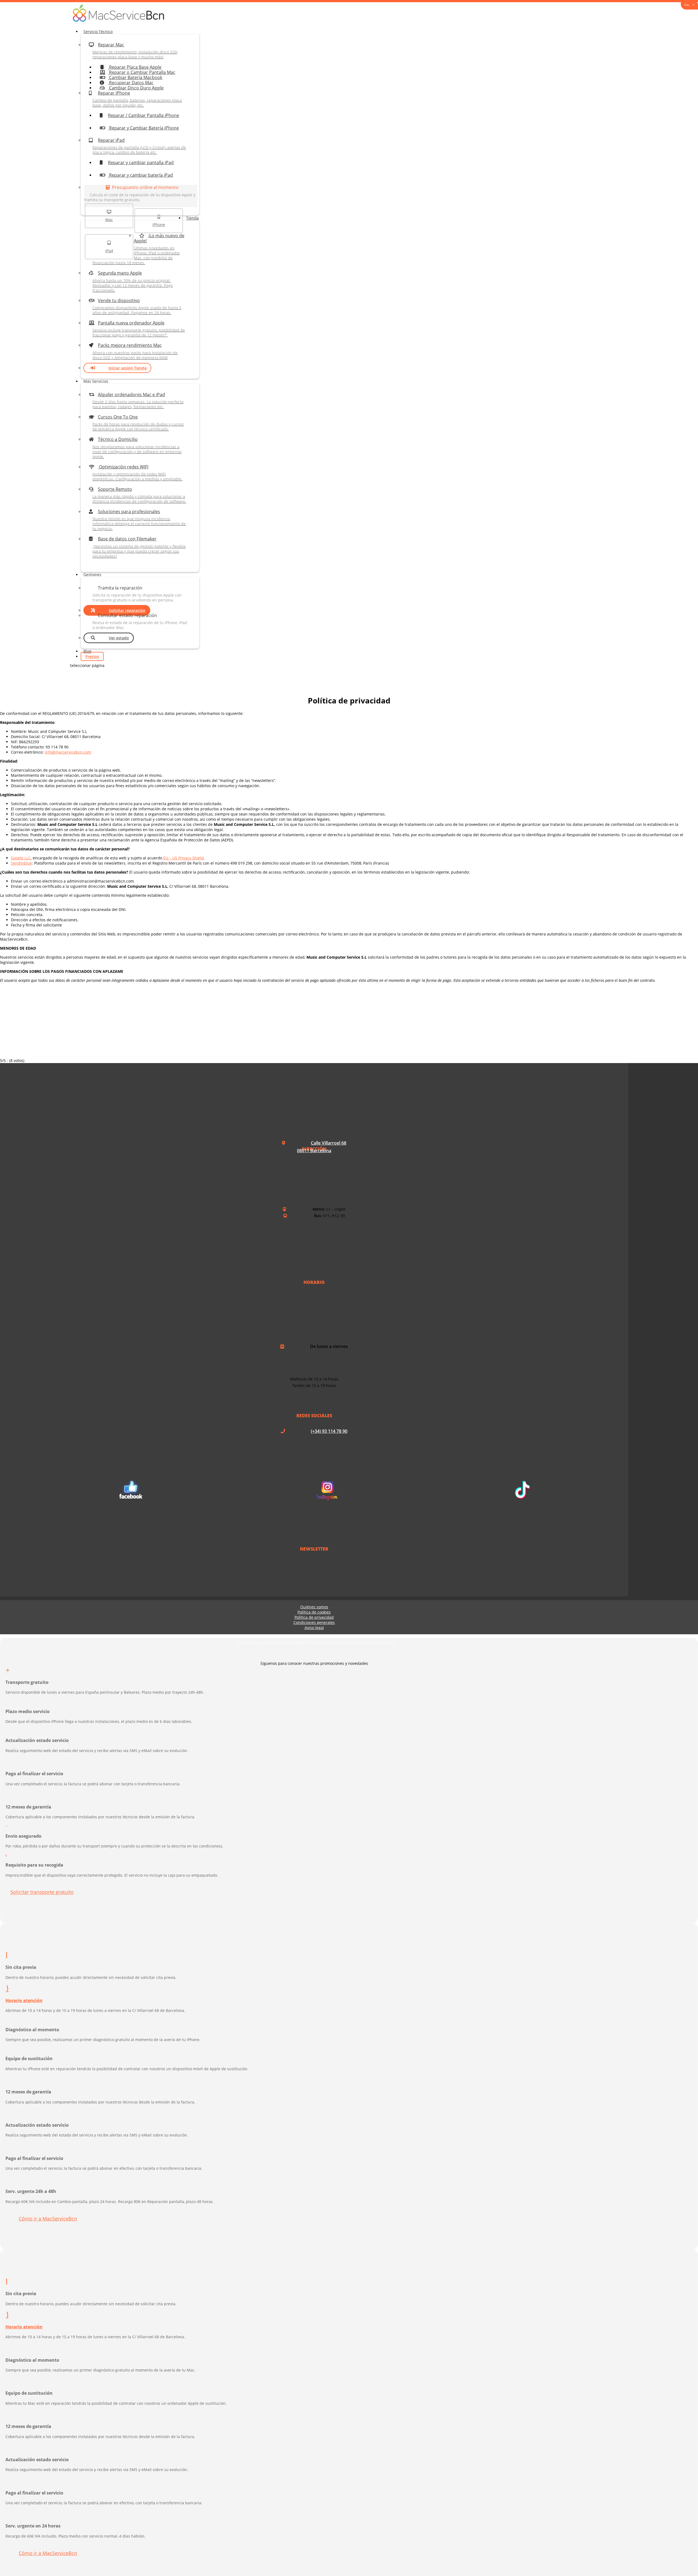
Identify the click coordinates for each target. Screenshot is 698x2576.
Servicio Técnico (98, 31)
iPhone (159, 225)
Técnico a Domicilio (137, 448)
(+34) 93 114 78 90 (329, 1431)
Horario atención (24, 2000)
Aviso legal (314, 1628)
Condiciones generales (314, 1622)
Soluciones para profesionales (139, 520)
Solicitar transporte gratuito (42, 1892)
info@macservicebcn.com (68, 752)
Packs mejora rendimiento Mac (135, 351)
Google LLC (21, 858)
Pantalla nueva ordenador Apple (139, 329)
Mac (109, 220)
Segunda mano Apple (133, 281)
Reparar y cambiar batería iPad (140, 175)
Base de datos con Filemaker (139, 547)
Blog (87, 651)
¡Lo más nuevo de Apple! (138, 249)
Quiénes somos (314, 1607)
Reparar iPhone (137, 99)
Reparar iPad (139, 146)
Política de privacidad (314, 1617)
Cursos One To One (138, 423)
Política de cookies (314, 1612)
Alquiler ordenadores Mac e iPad (138, 400)
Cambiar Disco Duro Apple (136, 88)
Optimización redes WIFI (137, 473)
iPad (109, 251)
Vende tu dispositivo (137, 306)
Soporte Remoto (139, 495)
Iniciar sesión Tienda (128, 368)
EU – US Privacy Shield (183, 858)
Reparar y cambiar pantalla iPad (141, 162)
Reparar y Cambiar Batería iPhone (143, 128)
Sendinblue (21, 863)
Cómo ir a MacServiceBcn (48, 2219)
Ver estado (119, 638)
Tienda (192, 218)
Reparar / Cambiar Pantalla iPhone (144, 115)
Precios (92, 656)
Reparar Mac (135, 51)
